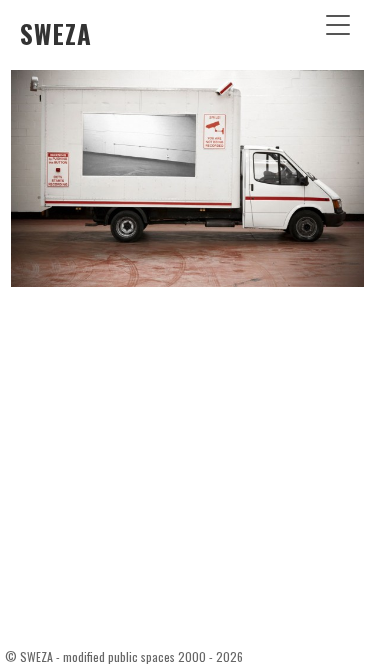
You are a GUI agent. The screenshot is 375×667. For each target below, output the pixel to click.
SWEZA (56, 33)
